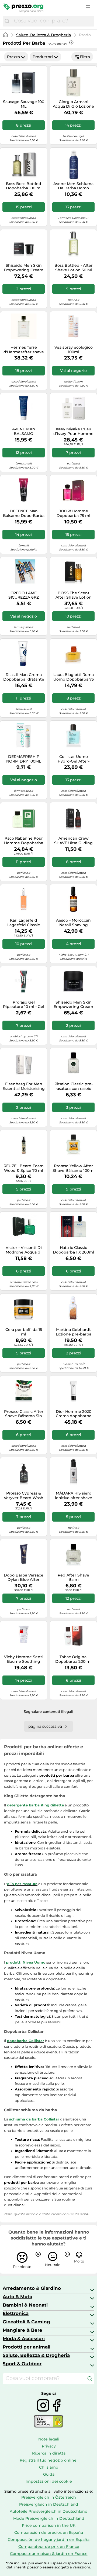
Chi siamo (49, 2467)
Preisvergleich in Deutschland (49, 2504)
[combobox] (53, 21)
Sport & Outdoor (22, 2364)
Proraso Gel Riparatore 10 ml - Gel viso (24, 1005)
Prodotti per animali (27, 2347)
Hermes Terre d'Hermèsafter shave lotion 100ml (24, 350)
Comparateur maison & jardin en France (49, 2554)
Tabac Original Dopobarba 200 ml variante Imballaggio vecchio (73, 1659)
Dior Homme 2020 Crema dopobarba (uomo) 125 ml (74, 1414)
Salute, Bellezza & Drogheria (44, 35)
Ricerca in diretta (49, 2453)
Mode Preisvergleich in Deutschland (49, 2518)
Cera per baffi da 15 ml (24, 1332)
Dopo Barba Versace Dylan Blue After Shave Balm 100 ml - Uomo (24, 1578)
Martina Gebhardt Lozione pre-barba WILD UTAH (74, 1332)
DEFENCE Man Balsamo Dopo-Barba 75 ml (24, 513)
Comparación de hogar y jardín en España (49, 2539)
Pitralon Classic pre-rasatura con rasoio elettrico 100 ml (74, 1086)
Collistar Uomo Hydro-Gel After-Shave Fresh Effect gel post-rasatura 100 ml (73, 759)
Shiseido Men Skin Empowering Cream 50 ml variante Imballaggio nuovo (73, 1005)
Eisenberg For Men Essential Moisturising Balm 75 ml (24, 1086)
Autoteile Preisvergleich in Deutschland (49, 2511)
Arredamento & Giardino (32, 2288)
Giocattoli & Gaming (26, 2322)
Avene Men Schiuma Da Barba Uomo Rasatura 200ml (73, 186)
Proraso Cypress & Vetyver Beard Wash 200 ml (24, 1496)
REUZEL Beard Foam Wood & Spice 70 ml (24, 1168)
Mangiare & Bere (22, 2330)
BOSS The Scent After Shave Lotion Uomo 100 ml (74, 595)
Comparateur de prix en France (49, 2547)
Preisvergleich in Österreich (49, 2497)
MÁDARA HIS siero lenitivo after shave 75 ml (74, 1496)
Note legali (49, 2439)
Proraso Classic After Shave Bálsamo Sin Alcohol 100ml (24, 1414)
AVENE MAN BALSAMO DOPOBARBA (24, 431)
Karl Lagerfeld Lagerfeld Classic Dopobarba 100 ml (24, 923)
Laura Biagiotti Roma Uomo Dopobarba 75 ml (74, 677)
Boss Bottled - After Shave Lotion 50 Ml (74, 268)
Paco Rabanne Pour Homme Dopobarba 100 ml (24, 841)
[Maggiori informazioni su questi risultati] (71, 42)
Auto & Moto (18, 2297)
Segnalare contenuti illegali (48, 1711)
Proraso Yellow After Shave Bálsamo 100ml (74, 1168)
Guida (49, 2474)
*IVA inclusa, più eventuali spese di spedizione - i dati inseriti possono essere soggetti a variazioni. (48, 2565)
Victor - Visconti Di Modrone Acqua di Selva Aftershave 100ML (24, 1250)
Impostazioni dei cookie (49, 2481)
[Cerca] (7, 21)
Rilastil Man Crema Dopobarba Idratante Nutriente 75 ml (24, 677)
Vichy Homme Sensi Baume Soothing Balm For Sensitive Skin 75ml (24, 1659)
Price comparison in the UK (49, 2525)
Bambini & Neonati (25, 2305)
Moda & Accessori (24, 2338)
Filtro (85, 57)
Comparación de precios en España (49, 2532)
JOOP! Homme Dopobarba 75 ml (73, 513)
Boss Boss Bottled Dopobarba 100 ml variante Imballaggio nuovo (24, 186)
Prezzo (13, 57)
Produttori (43, 57)
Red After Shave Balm (73, 1578)
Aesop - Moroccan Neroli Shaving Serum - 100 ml (73, 923)
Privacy (49, 2446)
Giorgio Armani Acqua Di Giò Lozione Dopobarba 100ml (73, 104)
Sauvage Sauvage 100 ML (24, 104)
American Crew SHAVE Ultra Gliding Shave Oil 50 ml (73, 841)
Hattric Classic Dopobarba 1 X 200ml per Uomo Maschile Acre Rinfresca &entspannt (73, 1250)
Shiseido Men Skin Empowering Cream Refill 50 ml (24, 268)
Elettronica (16, 2313)
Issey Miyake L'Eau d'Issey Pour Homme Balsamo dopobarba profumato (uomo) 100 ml (73, 431)
